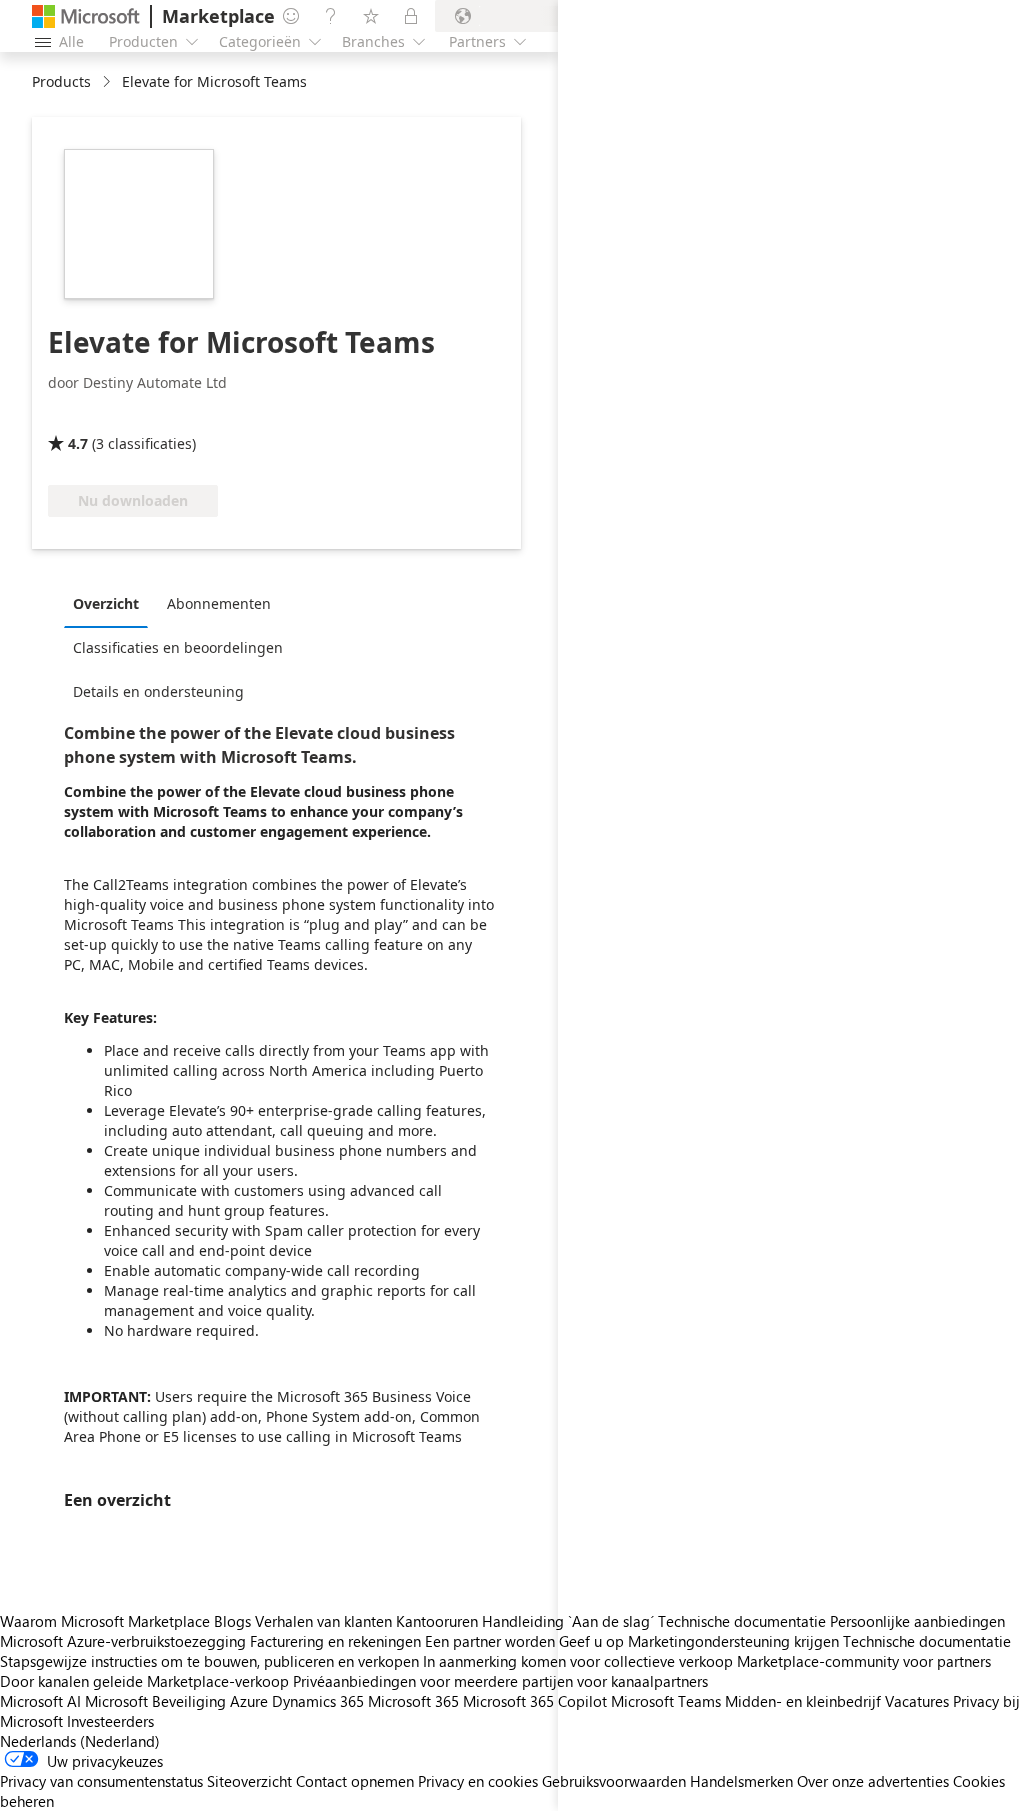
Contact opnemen (355, 1781)
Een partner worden (490, 1641)
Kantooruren (437, 1621)
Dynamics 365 (318, 1701)
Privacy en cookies (478, 1781)
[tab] (111, 603)
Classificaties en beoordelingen (178, 647)
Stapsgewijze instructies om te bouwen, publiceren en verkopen (209, 1661)
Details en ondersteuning (158, 691)
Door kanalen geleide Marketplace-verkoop (144, 1681)
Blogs (232, 1621)
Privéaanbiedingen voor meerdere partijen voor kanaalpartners (500, 1681)
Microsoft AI (40, 1701)
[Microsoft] (86, 16)
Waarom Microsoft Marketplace (105, 1621)
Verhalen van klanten (323, 1621)
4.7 (78, 443)
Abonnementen (219, 603)
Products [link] (61, 81)
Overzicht (106, 603)
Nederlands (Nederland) (80, 1741)
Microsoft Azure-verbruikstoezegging (125, 1641)
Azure (249, 1701)
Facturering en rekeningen (335, 1641)
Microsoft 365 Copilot (535, 1701)
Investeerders (110, 1721)
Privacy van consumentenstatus (101, 1781)
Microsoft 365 (413, 1701)
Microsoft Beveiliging (155, 1701)
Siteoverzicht (249, 1781)
